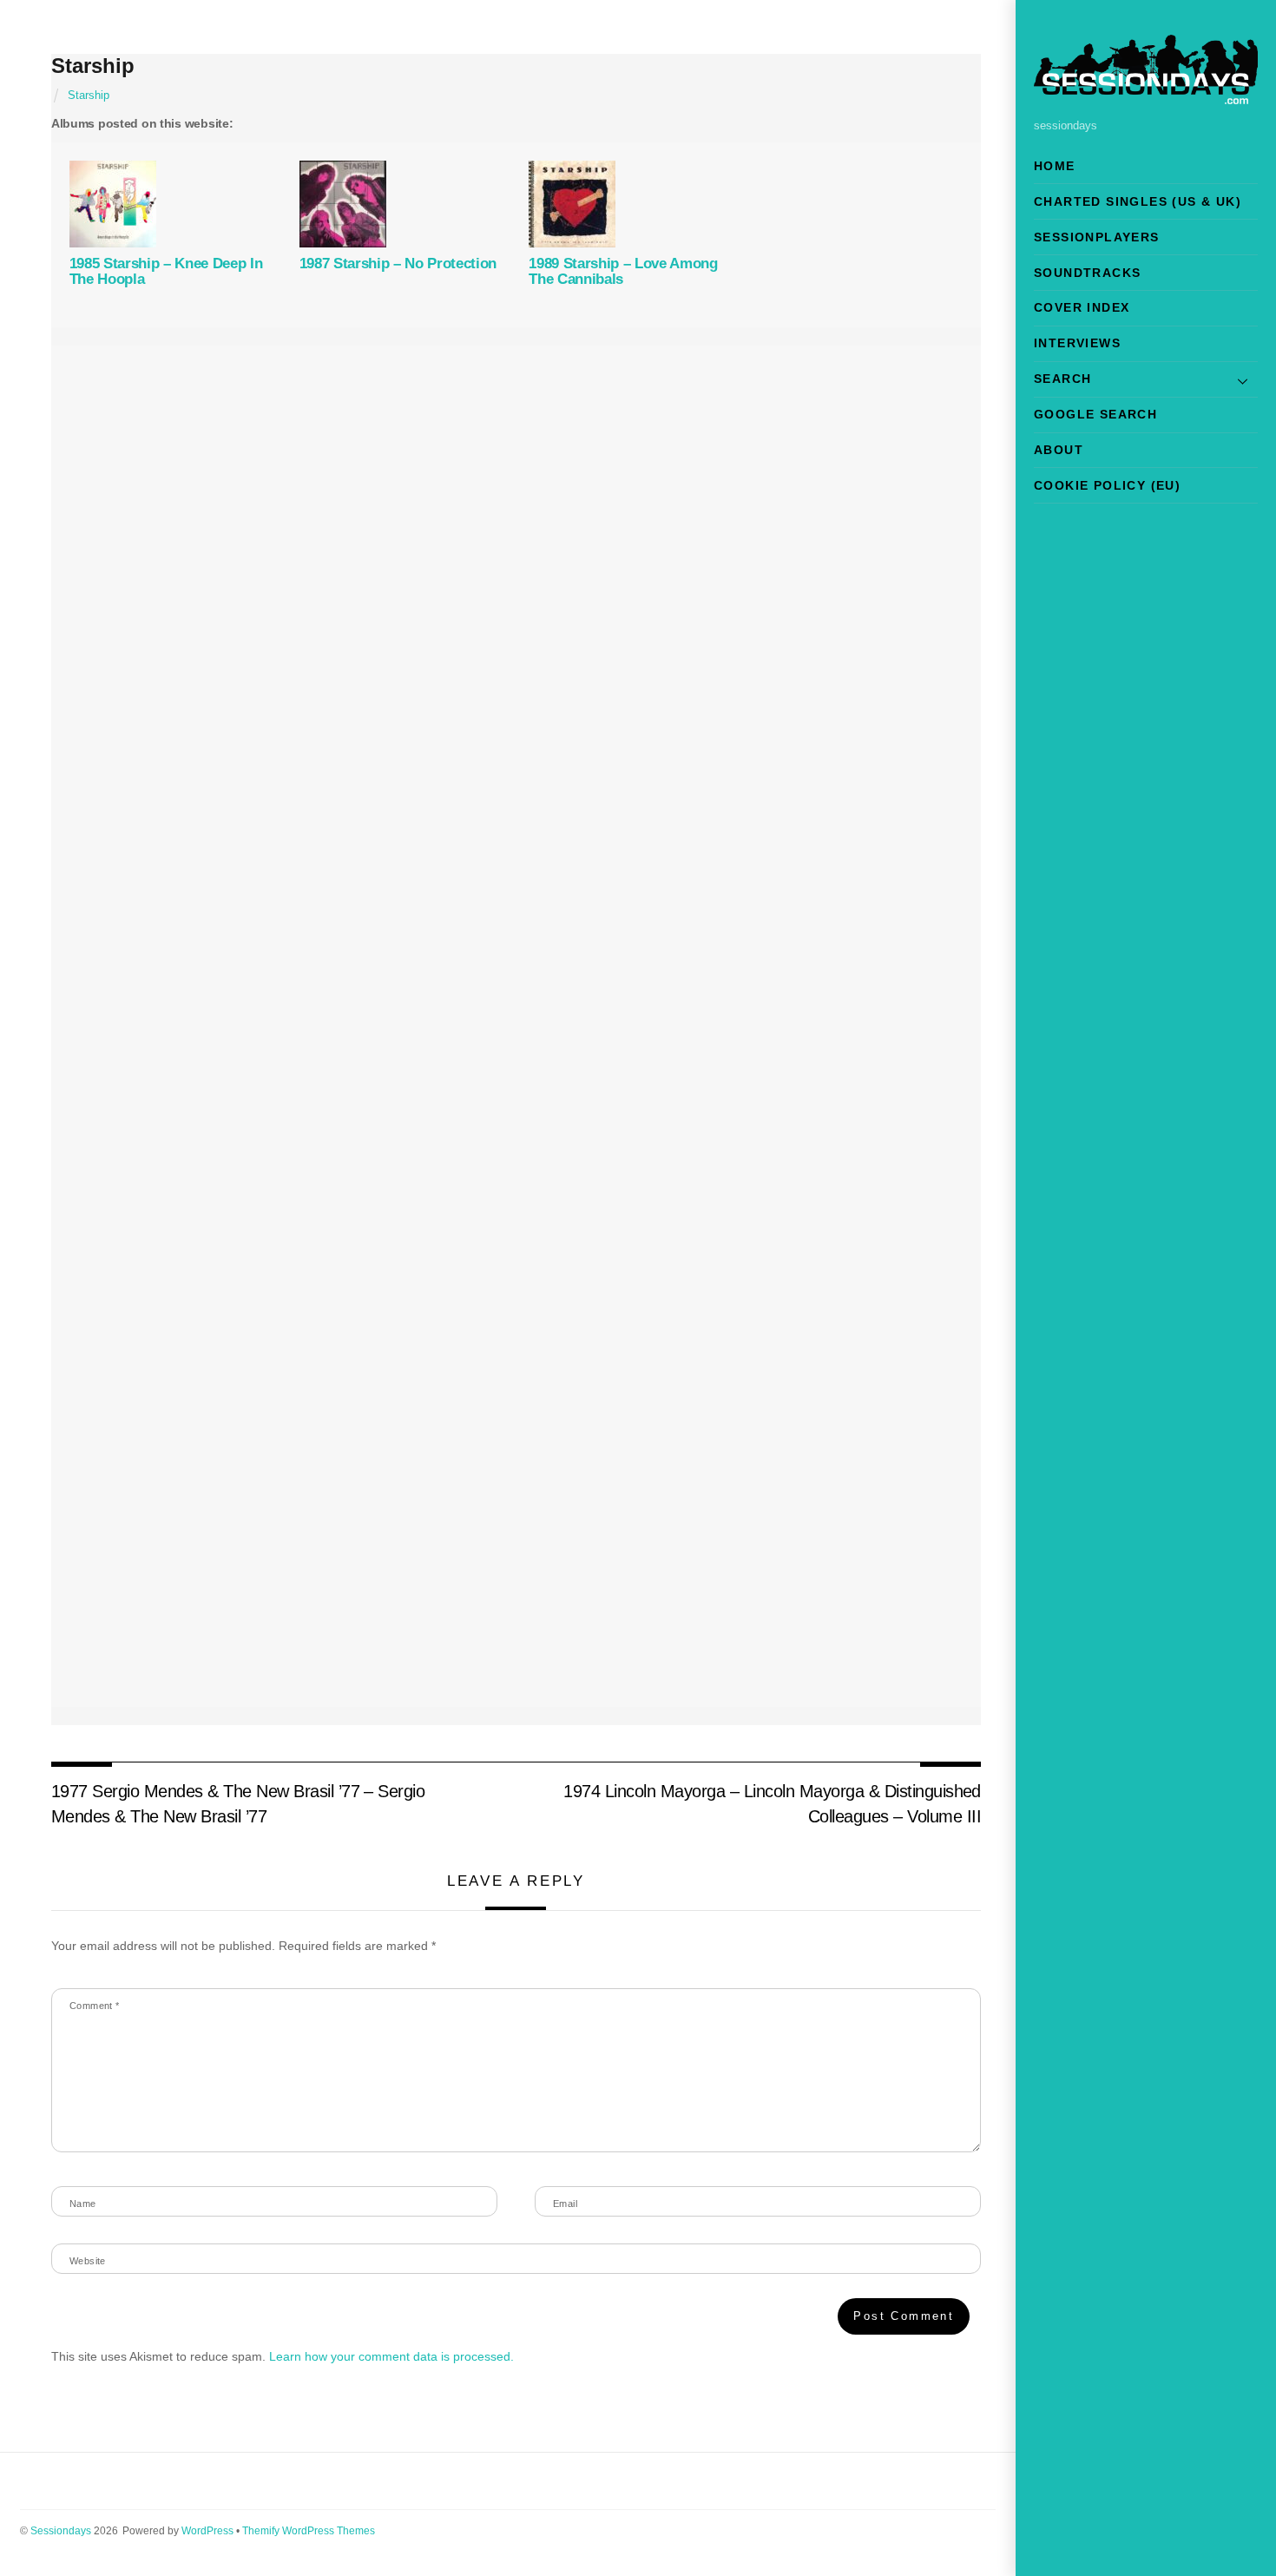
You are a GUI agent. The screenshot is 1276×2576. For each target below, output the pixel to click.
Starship (93, 66)
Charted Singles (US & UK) (1138, 201)
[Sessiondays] (1146, 97)
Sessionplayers (1097, 237)
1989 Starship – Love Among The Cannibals (623, 271)
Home (1055, 166)
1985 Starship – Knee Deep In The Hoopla (166, 271)
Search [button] (1062, 379)
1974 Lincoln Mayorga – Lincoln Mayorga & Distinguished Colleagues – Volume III (772, 1803)
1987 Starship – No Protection (398, 264)
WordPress (207, 2531)
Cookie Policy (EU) (1107, 485)
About (1059, 450)
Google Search (1095, 414)
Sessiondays (61, 2531)
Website (88, 2261)
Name (83, 2204)
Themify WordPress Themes (309, 2531)
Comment (95, 2006)
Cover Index (1082, 307)
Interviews (1077, 343)
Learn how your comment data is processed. (391, 2356)
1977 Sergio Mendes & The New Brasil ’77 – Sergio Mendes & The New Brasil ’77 (238, 1803)
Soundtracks (1087, 273)
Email (565, 2204)
